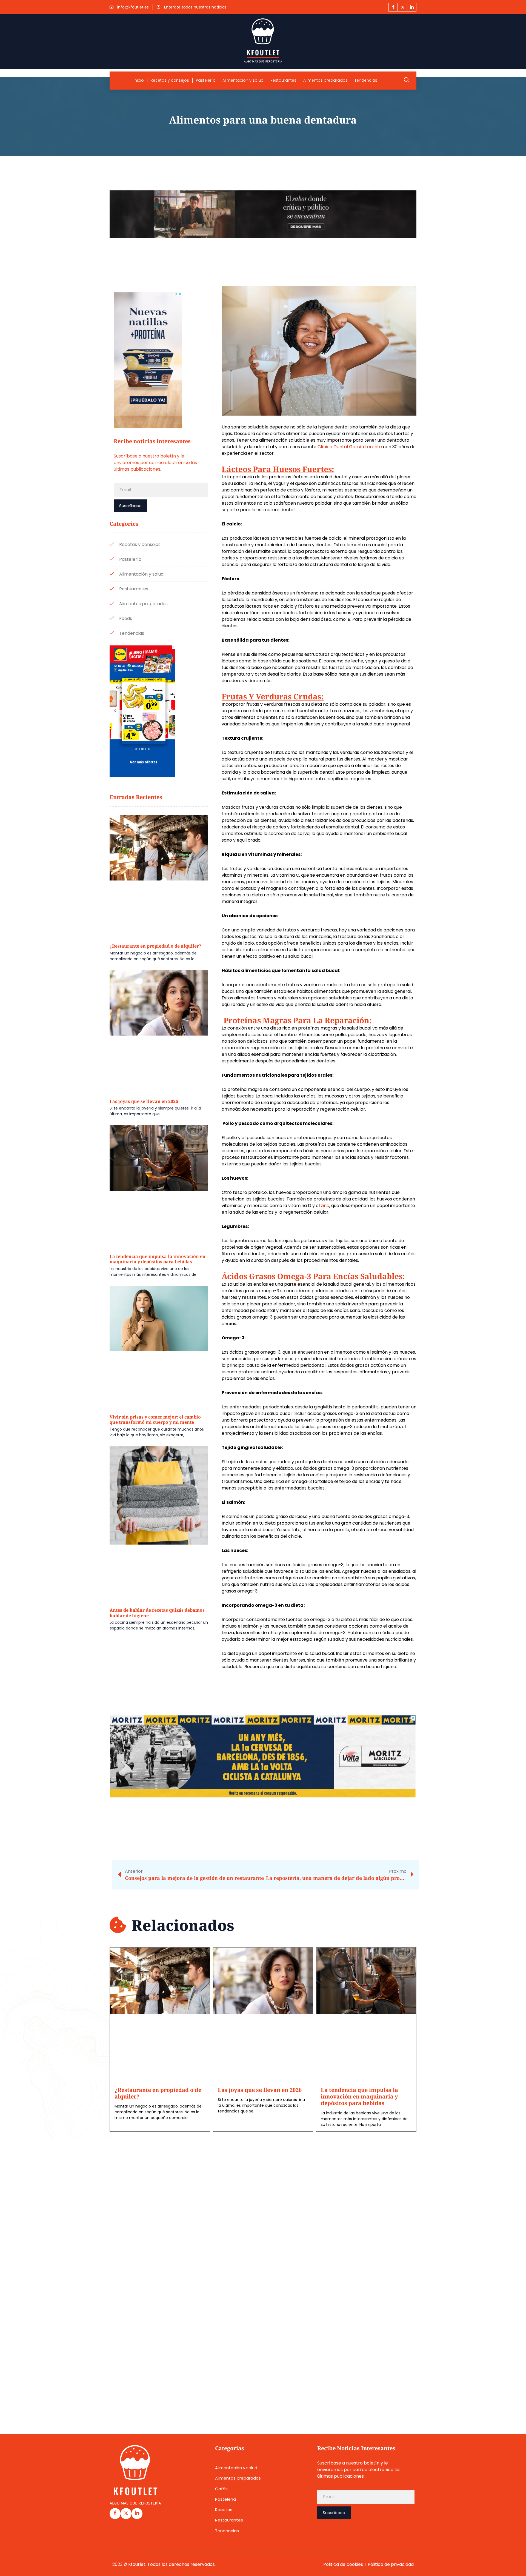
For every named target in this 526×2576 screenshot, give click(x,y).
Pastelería (206, 80)
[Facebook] (393, 7)
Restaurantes (283, 80)
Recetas (224, 2510)
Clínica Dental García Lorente (350, 447)
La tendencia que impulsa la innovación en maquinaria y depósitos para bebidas (158, 1259)
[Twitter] (402, 7)
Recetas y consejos (170, 80)
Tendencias (366, 80)
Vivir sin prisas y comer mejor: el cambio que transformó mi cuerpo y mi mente (155, 1420)
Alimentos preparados (325, 80)
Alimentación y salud (243, 80)
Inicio (139, 80)
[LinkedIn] (412, 7)
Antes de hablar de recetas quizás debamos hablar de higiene (157, 1613)
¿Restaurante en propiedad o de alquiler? (155, 946)
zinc (325, 1206)
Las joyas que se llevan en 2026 (144, 1101)
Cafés (221, 2489)
